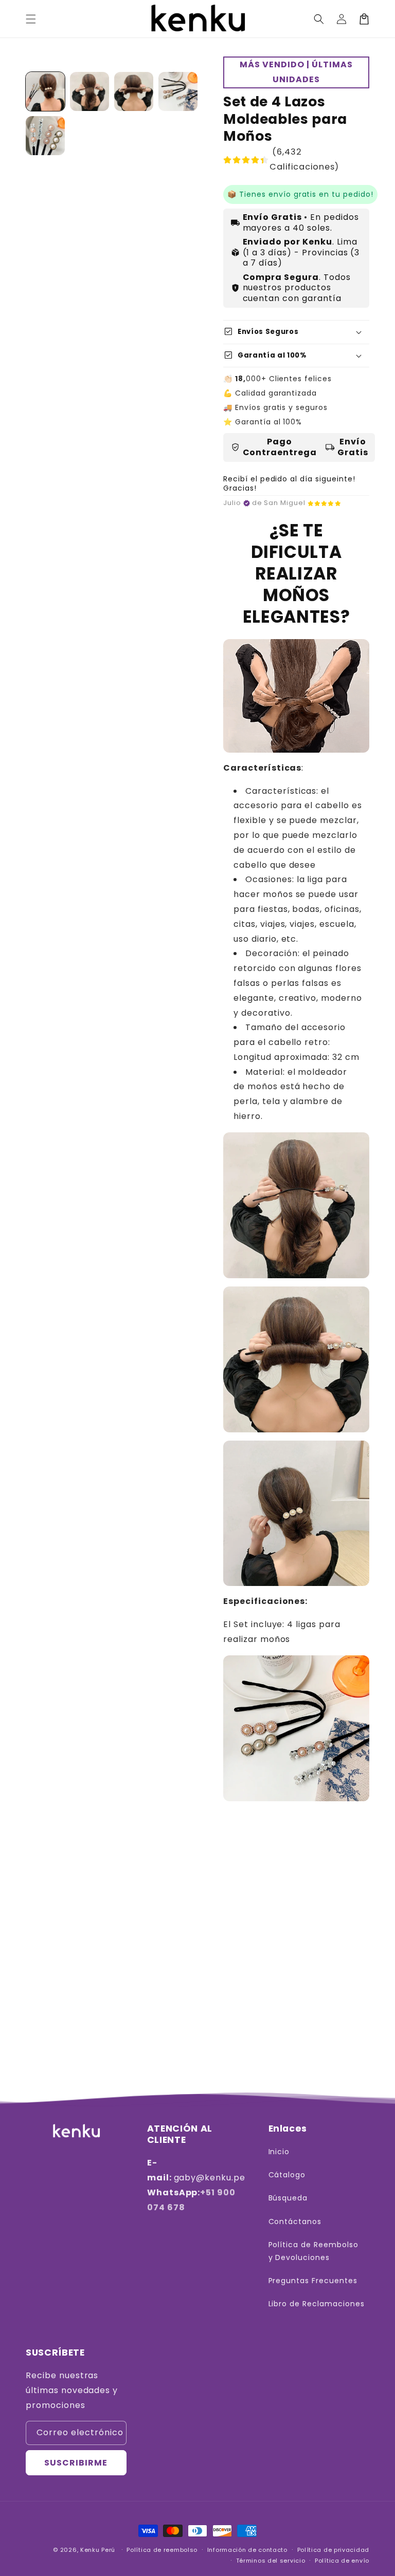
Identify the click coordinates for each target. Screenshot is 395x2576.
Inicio (279, 2152)
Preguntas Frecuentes (313, 2281)
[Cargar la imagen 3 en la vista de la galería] (134, 91)
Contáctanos (295, 2222)
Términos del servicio (271, 2561)
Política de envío (342, 2561)
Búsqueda (288, 2198)
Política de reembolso (162, 2550)
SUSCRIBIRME (76, 2463)
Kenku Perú (98, 2550)
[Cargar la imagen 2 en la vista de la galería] (89, 91)
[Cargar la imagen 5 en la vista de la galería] (45, 136)
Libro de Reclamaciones (317, 2304)
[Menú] (31, 19)
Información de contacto (247, 2550)
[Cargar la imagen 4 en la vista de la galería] (178, 91)
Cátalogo (287, 2175)
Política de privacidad (333, 2550)
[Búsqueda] (319, 19)
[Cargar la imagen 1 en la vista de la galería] (45, 91)
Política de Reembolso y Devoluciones (313, 2251)
